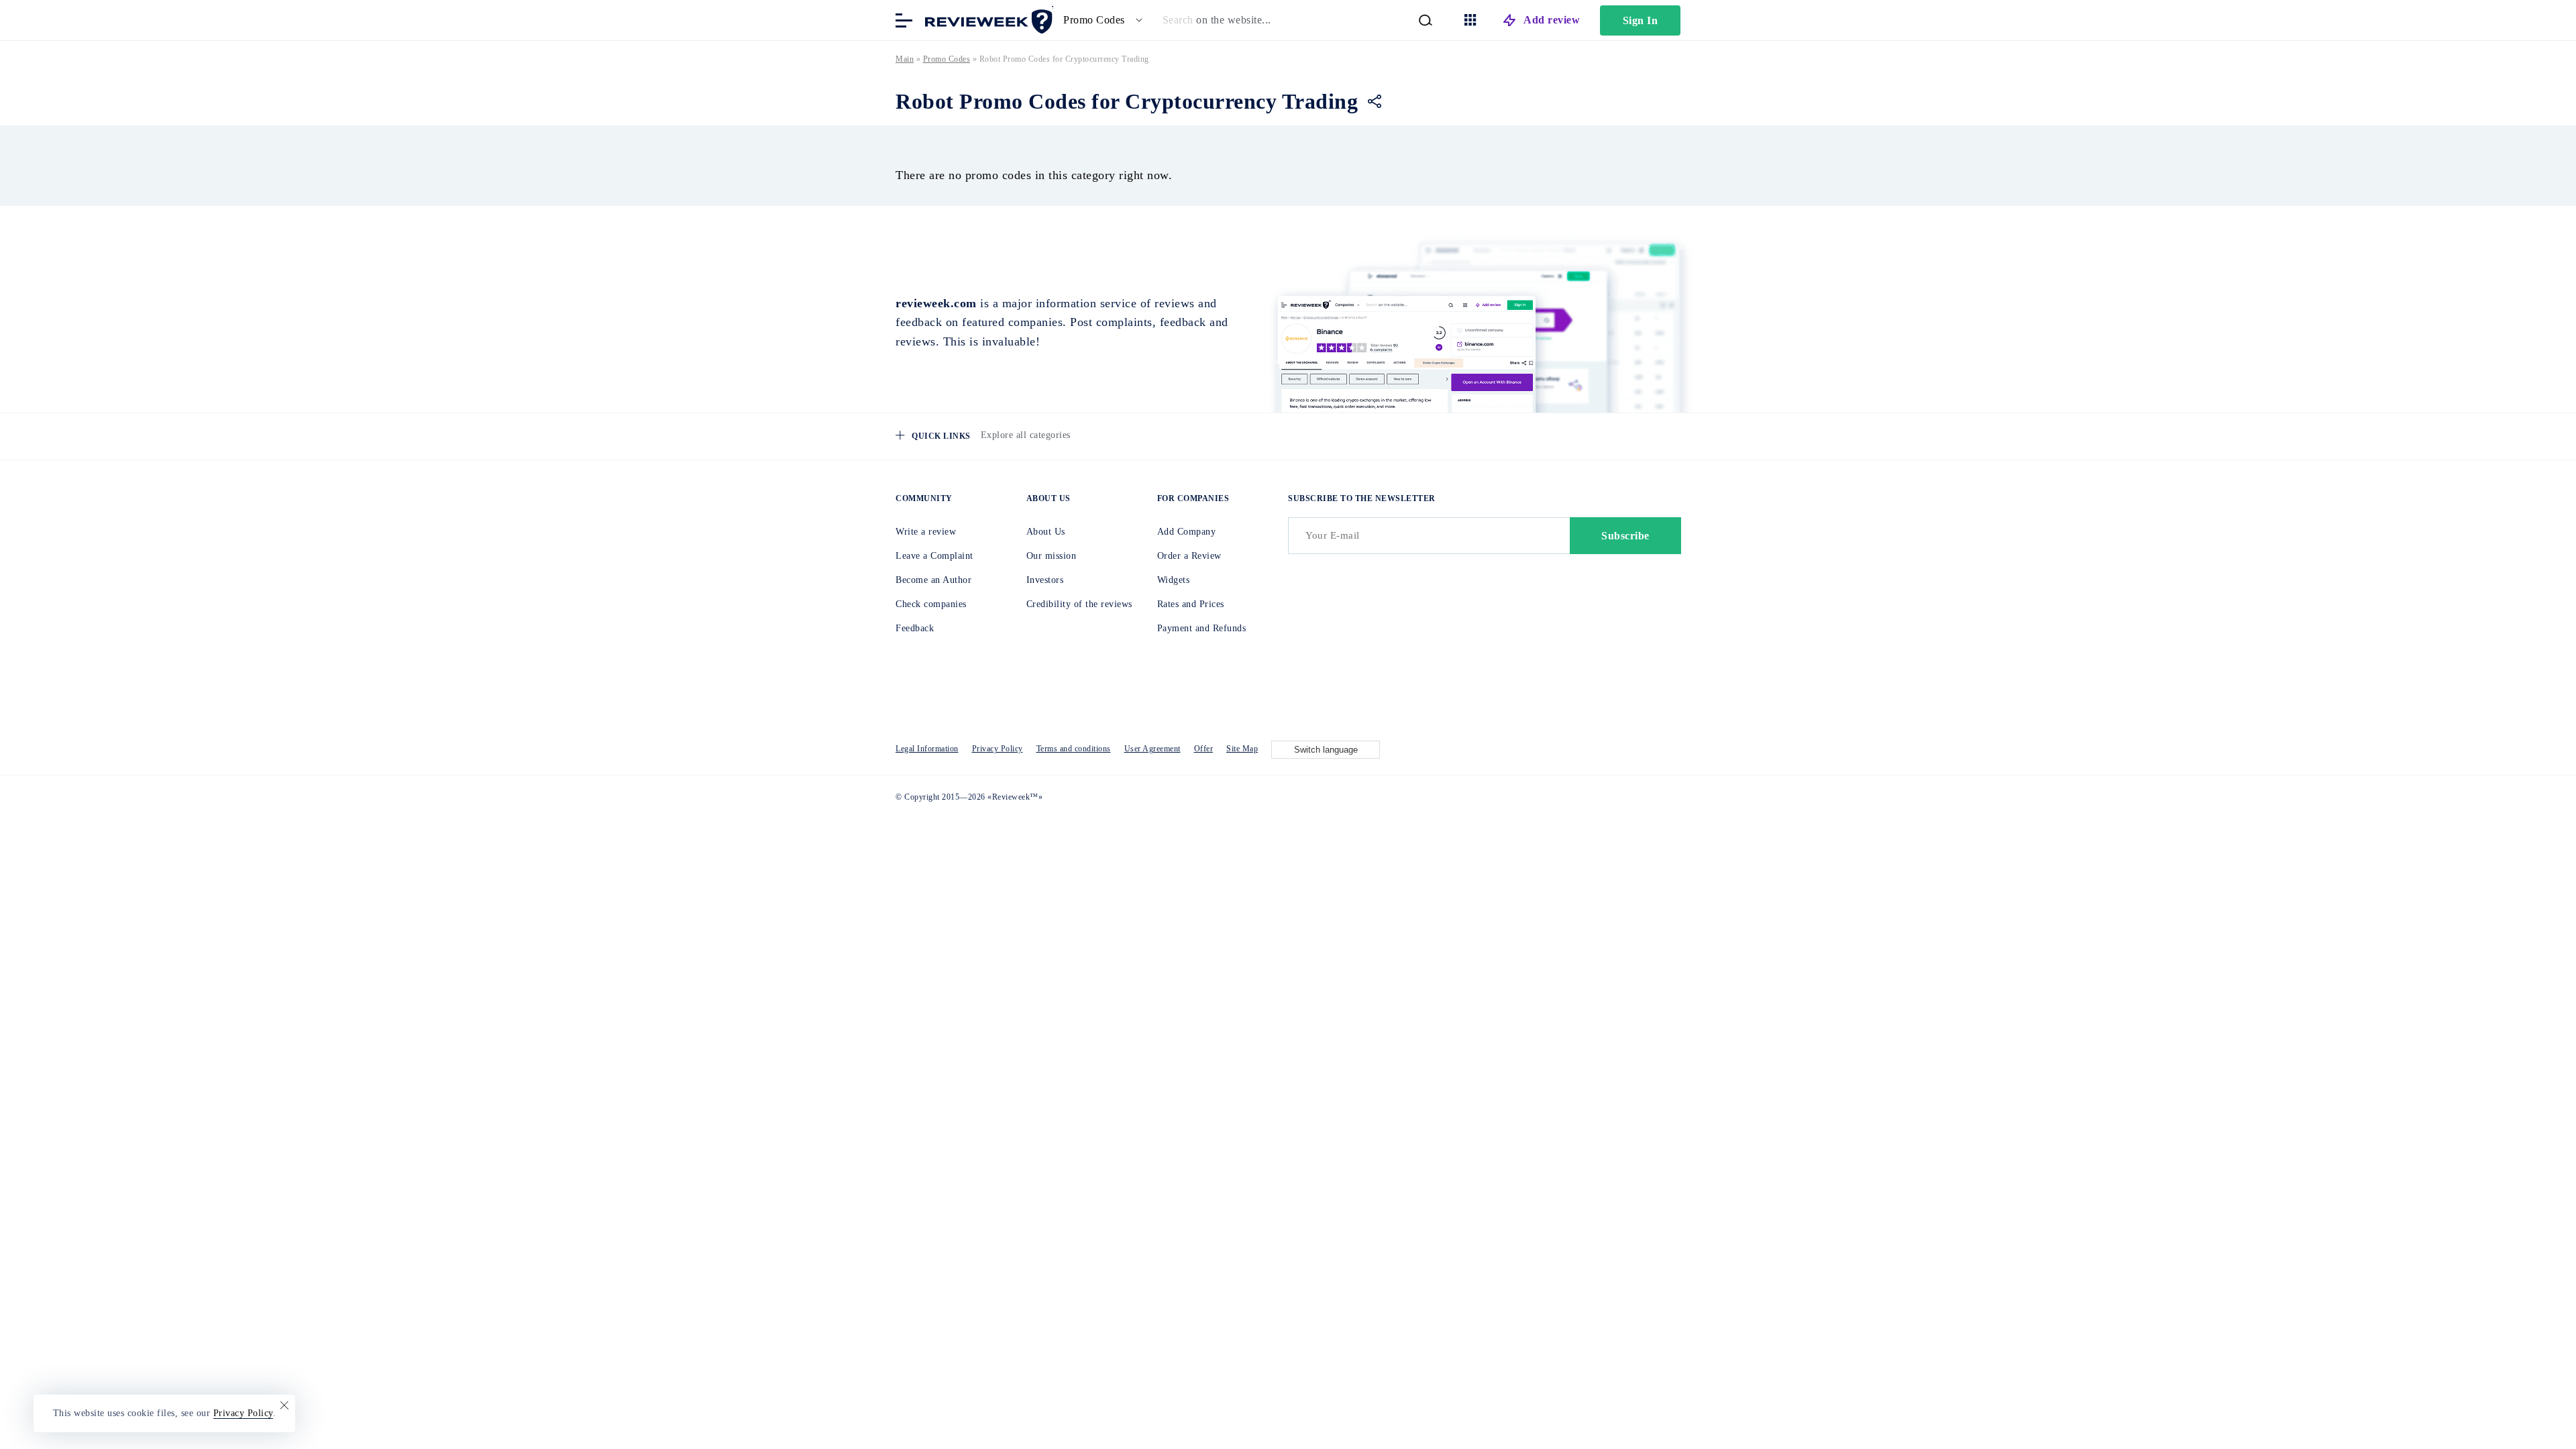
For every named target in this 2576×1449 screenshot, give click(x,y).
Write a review (926, 532)
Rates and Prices (1191, 604)
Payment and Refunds (1202, 628)
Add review (1552, 20)
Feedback (915, 628)
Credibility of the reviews (1079, 604)
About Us (1046, 532)
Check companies (931, 604)
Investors (1045, 580)
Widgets (1174, 580)
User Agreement (1152, 749)
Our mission (1052, 556)
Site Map (1242, 749)
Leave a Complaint (934, 556)
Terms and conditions (1074, 749)
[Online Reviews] (986, 19)
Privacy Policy (998, 749)
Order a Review (1189, 556)
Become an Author (933, 580)
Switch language (1326, 750)
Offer (1204, 749)
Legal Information (927, 749)
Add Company (1187, 532)
